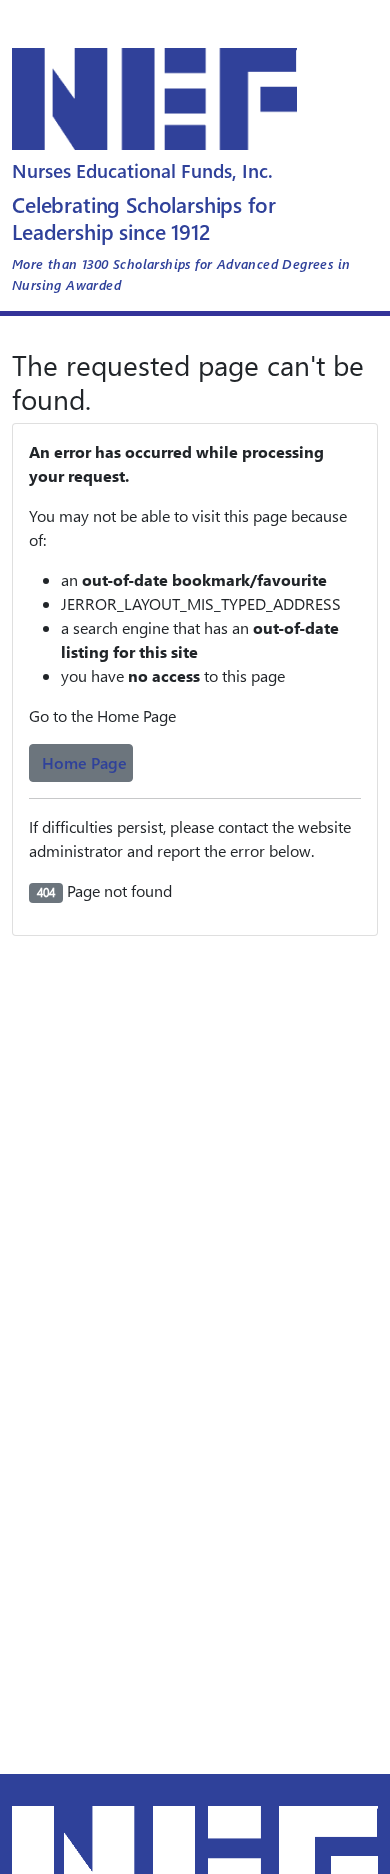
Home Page (84, 762)
